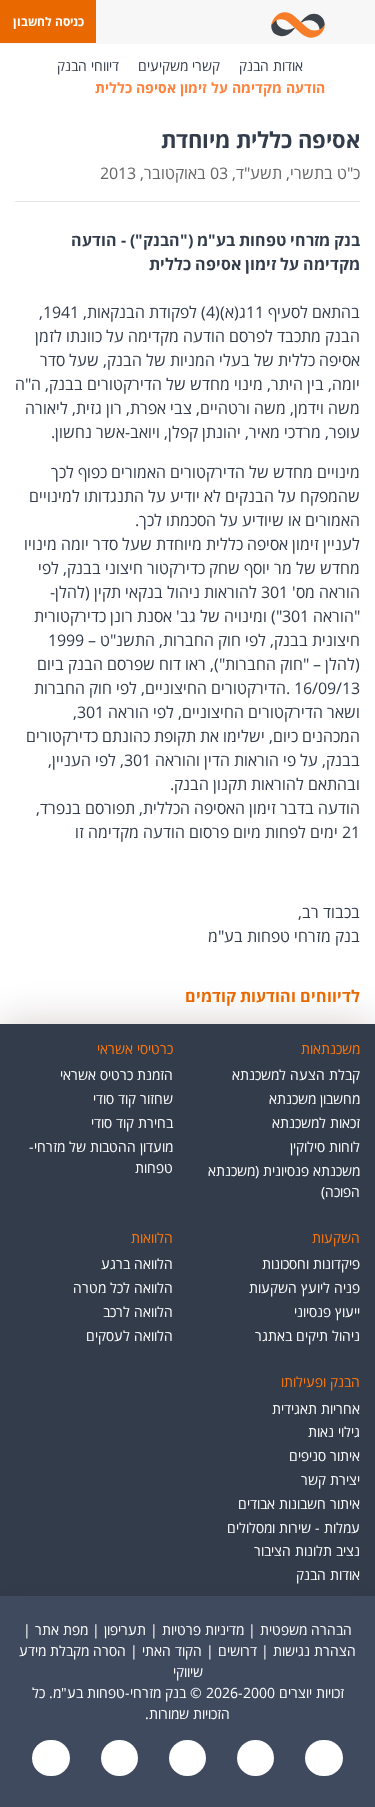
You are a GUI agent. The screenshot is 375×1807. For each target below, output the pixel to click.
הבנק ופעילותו (320, 1381)
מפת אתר (61, 1629)
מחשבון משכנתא (314, 1098)
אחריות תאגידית (316, 1408)
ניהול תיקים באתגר (307, 1335)
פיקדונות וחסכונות (311, 1263)
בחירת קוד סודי (132, 1122)
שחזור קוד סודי (133, 1098)
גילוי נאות (334, 1431)
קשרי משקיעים (179, 65)
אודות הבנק (271, 65)
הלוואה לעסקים (129, 1335)
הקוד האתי (172, 1650)
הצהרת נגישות (314, 1650)
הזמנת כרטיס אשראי (116, 1074)
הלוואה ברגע (137, 1263)
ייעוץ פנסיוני (327, 1311)
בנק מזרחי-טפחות (333, 66)
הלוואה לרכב (138, 1311)
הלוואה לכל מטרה (123, 1287)
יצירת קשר (330, 1479)
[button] (48, 21)
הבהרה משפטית (306, 1629)
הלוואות (152, 1237)
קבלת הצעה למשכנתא (296, 1074)
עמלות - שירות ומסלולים (293, 1527)
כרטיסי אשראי (135, 1048)
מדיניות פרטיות (203, 1629)
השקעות (336, 1237)
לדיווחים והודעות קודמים (272, 996)
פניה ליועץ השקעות (304, 1287)
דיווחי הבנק (88, 65)
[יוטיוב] (254, 1759)
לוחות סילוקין (325, 1146)
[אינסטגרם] (51, 1759)
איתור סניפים (324, 1455)
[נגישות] (185, 1759)
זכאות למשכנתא (316, 1122)
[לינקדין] (117, 1759)
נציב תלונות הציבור (307, 1550)
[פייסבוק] (322, 1759)
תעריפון (125, 1629)
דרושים (237, 1650)
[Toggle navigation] (356, 22)
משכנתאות (330, 1048)
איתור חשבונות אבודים (299, 1503)
